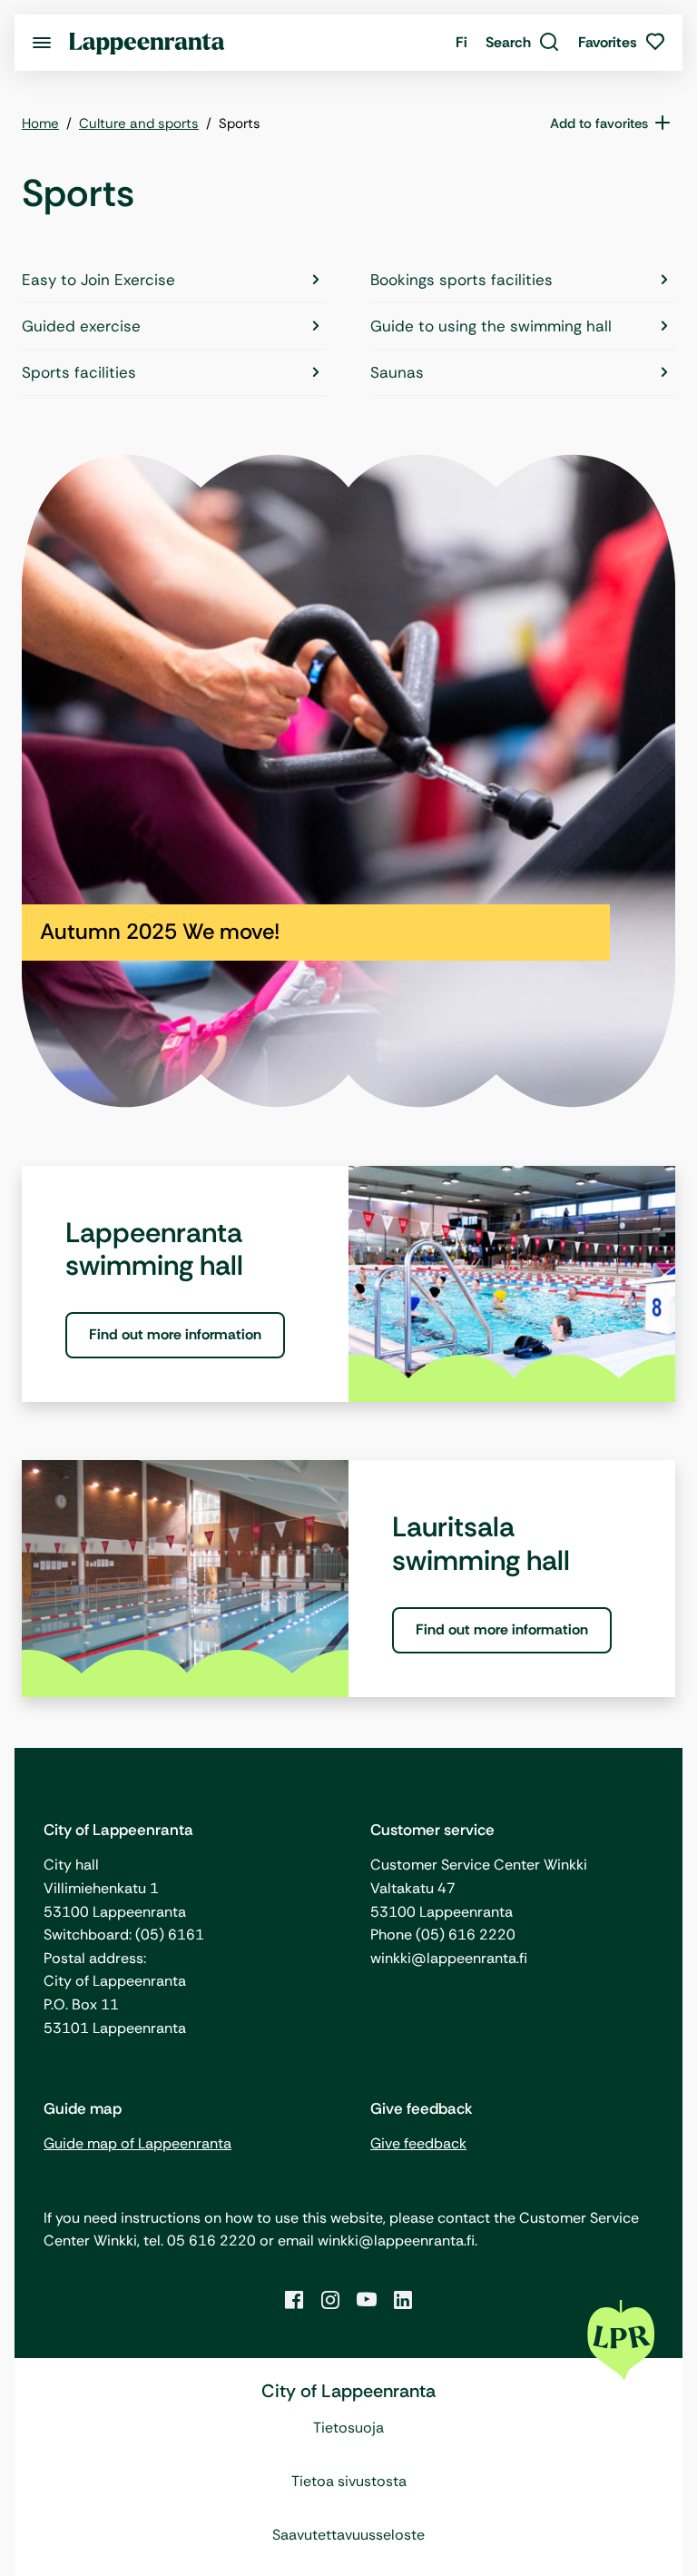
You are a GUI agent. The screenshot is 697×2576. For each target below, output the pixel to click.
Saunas (397, 372)
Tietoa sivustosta (349, 2481)
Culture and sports (139, 123)
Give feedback (418, 2143)
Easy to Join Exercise (98, 280)
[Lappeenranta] (147, 42)
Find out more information (175, 1334)
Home (40, 123)
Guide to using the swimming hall (491, 326)
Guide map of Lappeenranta (137, 2143)
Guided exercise (81, 326)
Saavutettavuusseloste (348, 2535)
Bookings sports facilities (461, 280)
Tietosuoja (348, 2428)
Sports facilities (79, 372)
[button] (523, 43)
